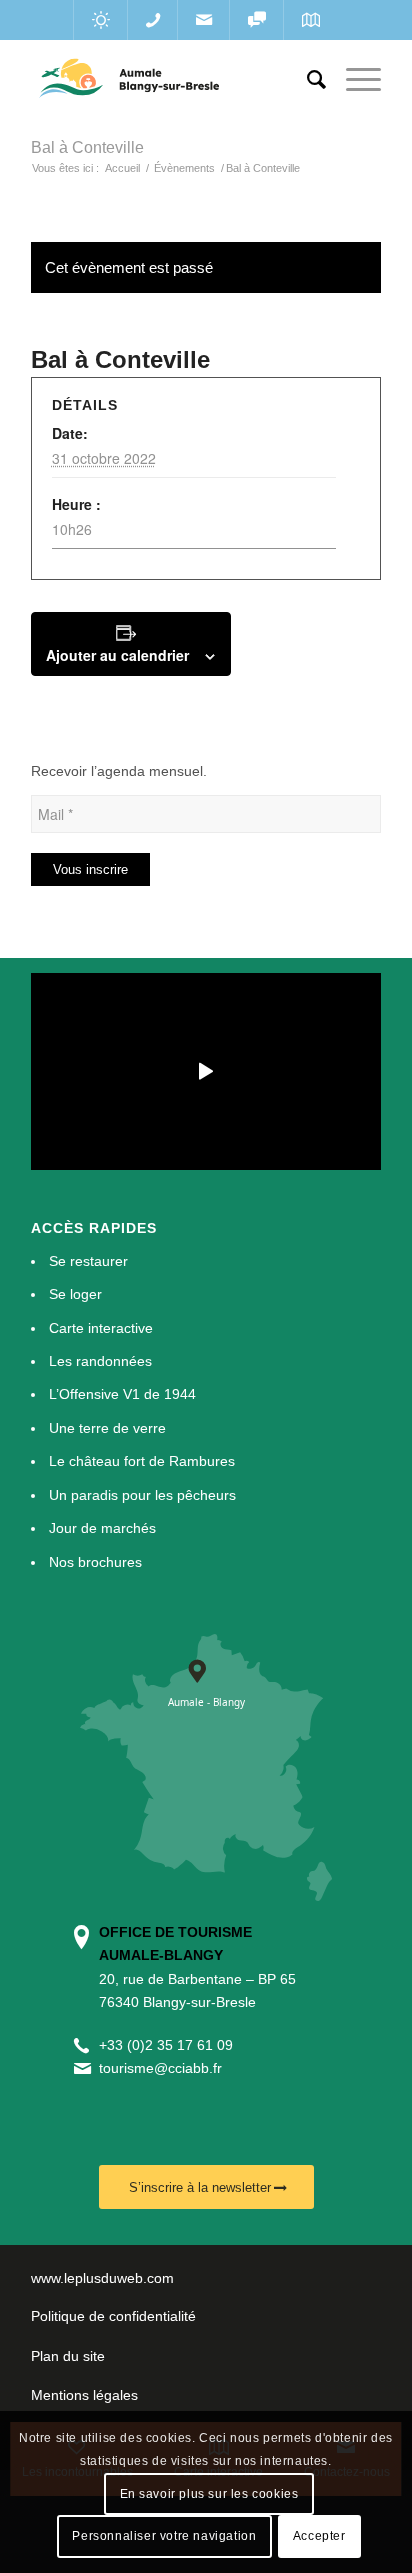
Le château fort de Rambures (142, 1461)
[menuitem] (306, 80)
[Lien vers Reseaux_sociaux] (256, 20)
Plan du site (68, 2356)
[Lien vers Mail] (203, 20)
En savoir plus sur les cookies (209, 2494)
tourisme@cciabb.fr (160, 2068)
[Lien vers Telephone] (152, 20)
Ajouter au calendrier (117, 655)
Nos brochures (95, 1562)
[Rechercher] (306, 80)
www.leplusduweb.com (102, 2278)
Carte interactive (101, 1328)
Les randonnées (100, 1361)
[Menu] (353, 80)
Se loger (75, 1294)
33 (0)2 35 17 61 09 (170, 2045)
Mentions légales (84, 2395)
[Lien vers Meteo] (100, 20)
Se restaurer (88, 1261)
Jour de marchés (102, 1528)
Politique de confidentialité (113, 2316)
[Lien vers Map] (310, 20)
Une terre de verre (107, 1428)
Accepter (319, 2536)
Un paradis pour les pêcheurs (142, 1495)
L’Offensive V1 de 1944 (122, 1394)
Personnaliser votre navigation (164, 2536)
